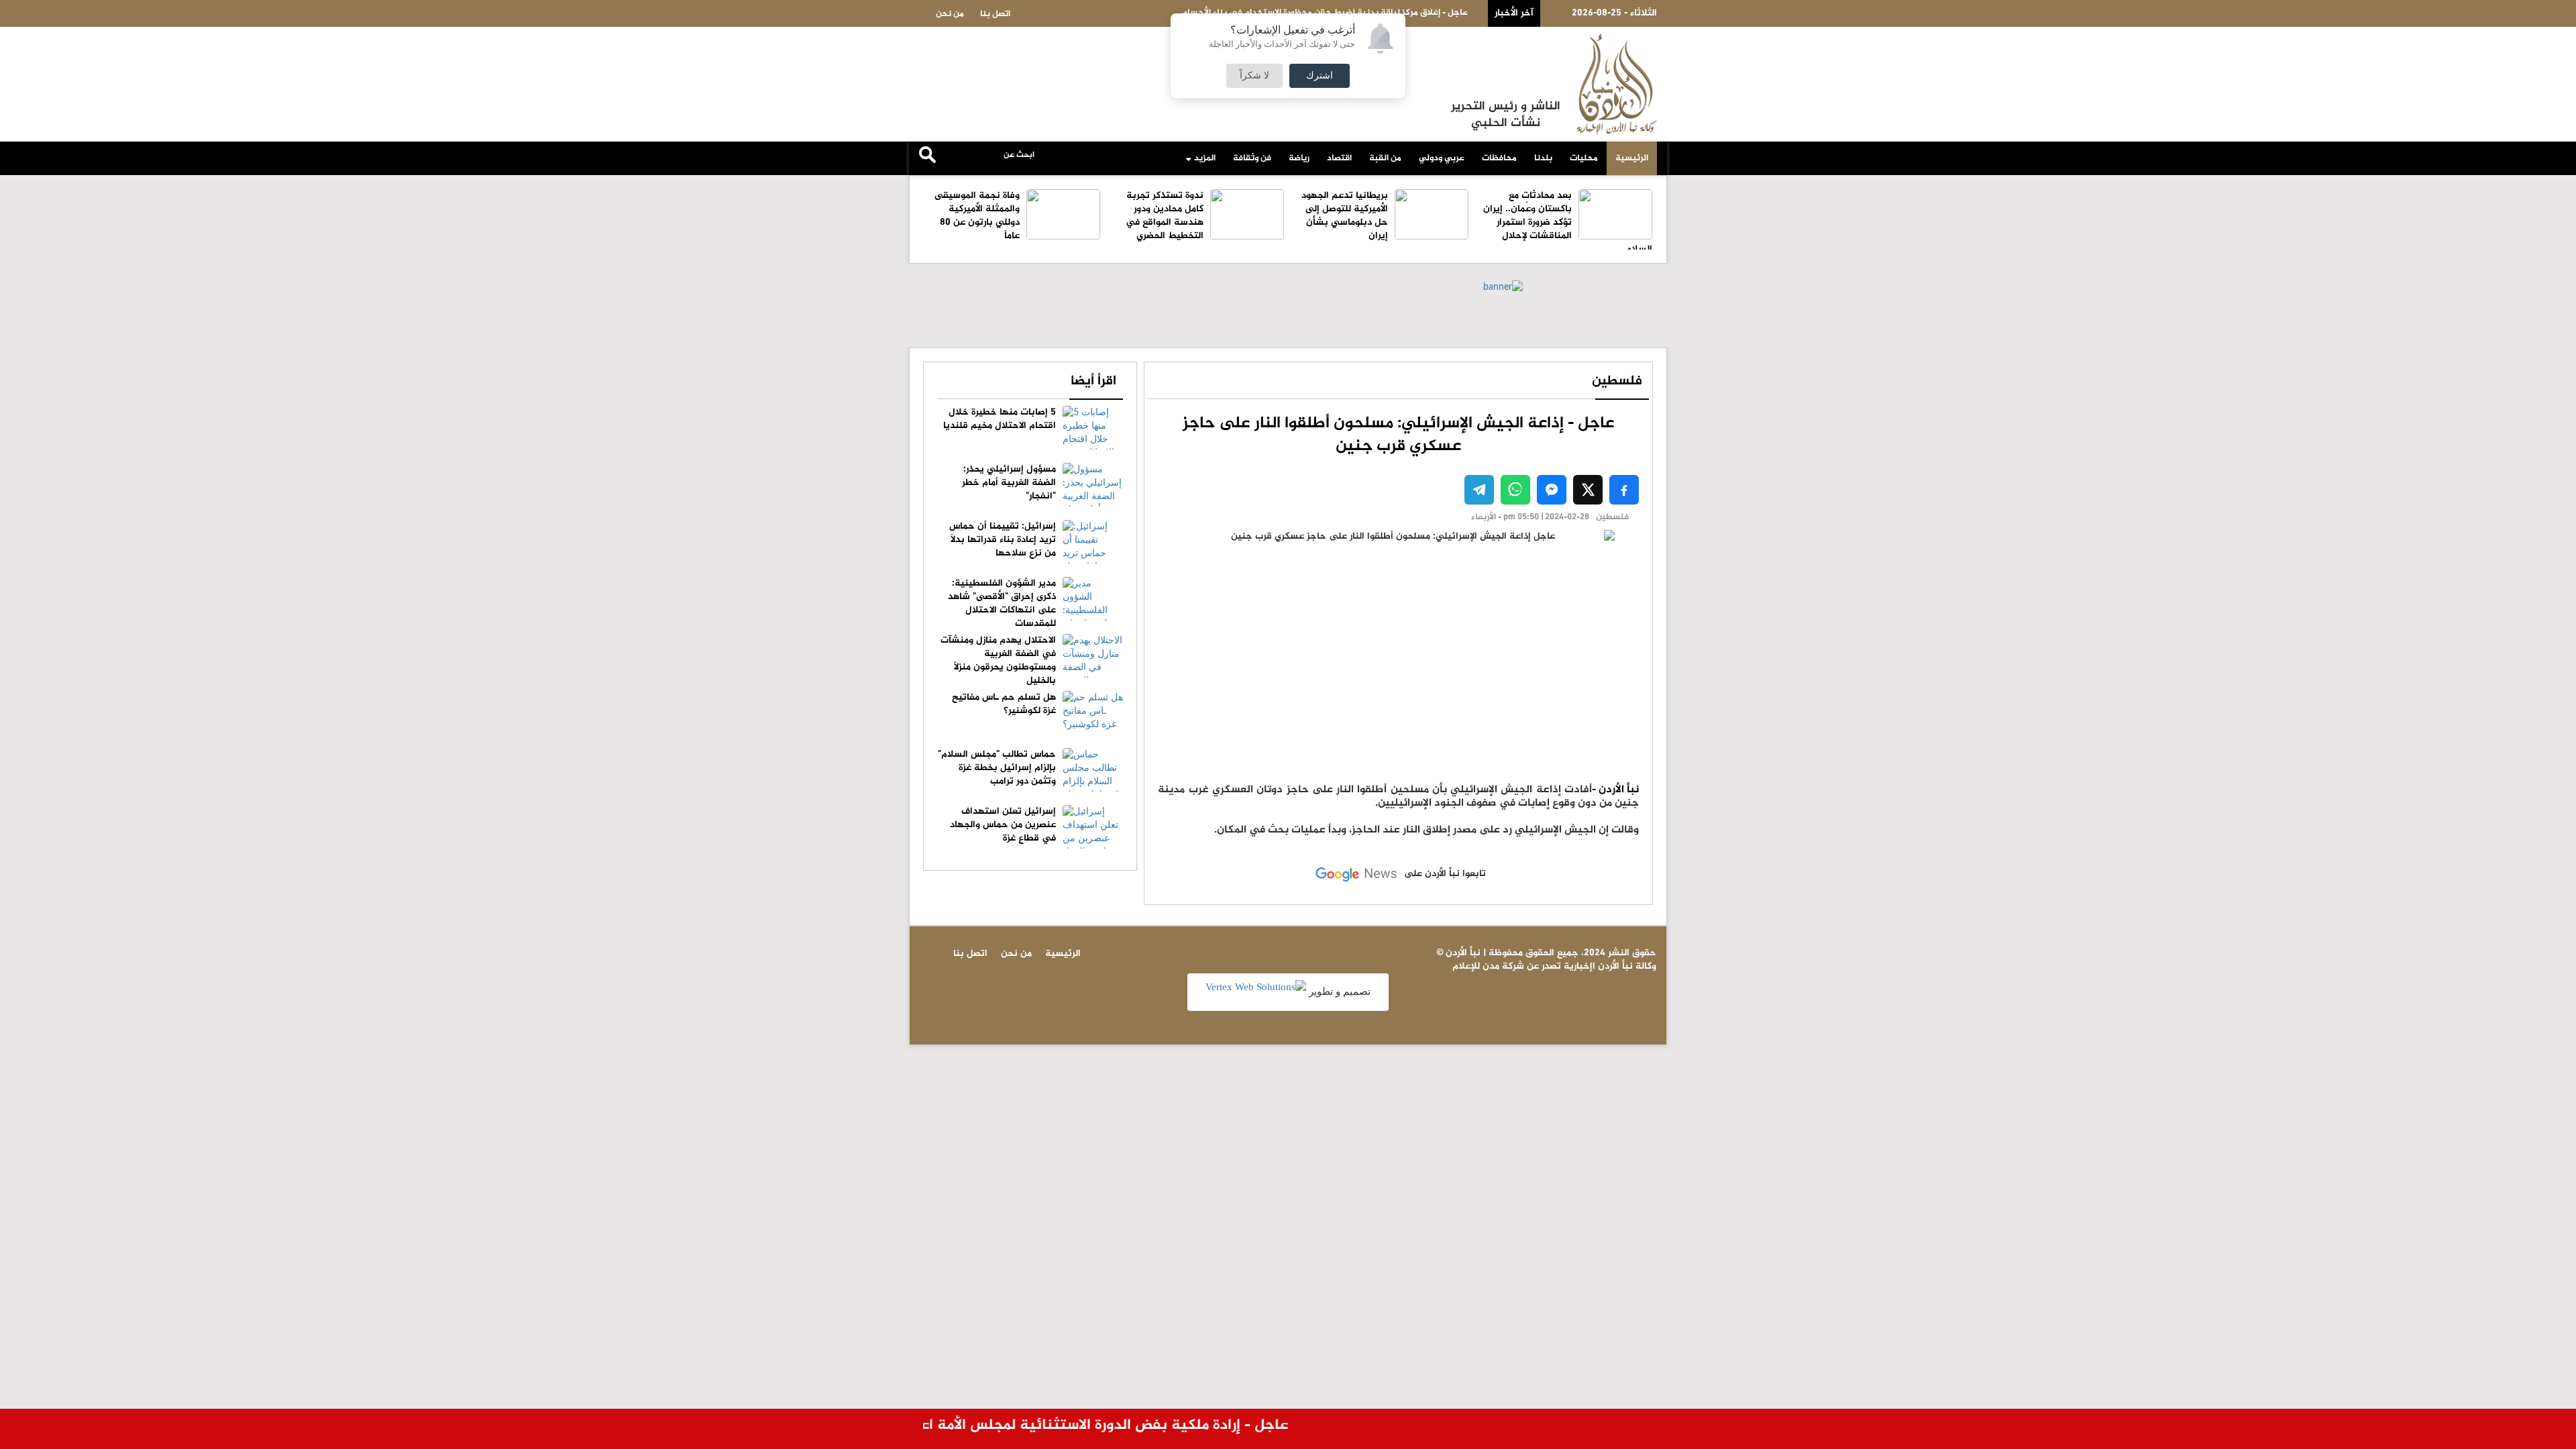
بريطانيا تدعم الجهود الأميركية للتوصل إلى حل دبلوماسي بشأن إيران (1345, 216)
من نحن (950, 14)
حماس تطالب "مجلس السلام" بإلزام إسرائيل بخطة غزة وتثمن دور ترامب (997, 768)
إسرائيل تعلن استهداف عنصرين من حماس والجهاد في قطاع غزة (1003, 825)
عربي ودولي (1442, 158)
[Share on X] (1588, 490)
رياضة (1299, 158)
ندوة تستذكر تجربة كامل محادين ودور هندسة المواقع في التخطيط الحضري (1165, 216)
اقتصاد (1339, 158)
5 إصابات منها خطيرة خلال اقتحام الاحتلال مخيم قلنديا (1000, 419)
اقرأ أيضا (1093, 381)
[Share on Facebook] (1624, 490)
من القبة (1385, 158)
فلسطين (1617, 381)
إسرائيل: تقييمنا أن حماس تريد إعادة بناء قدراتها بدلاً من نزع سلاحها (1003, 540)
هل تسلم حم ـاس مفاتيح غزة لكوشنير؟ (1004, 704)
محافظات (1499, 158)
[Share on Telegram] (1479, 490)
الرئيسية (1632, 158)
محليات (1584, 158)
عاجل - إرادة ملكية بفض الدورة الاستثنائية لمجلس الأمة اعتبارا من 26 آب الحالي (1066, 1426)
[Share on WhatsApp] (1515, 490)
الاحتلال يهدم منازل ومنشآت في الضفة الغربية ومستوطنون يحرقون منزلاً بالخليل (998, 660)
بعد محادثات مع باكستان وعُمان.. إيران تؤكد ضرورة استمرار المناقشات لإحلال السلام (1568, 222)
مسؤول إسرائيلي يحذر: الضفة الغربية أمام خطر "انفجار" (1009, 483)
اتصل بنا (995, 14)
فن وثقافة (1252, 158)
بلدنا (1543, 158)
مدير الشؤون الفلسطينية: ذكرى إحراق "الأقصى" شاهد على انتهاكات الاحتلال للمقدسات (1002, 603)
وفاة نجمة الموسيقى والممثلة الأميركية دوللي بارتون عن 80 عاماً (977, 216)
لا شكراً (1254, 76)
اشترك (1320, 76)
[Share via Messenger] (1552, 490)
